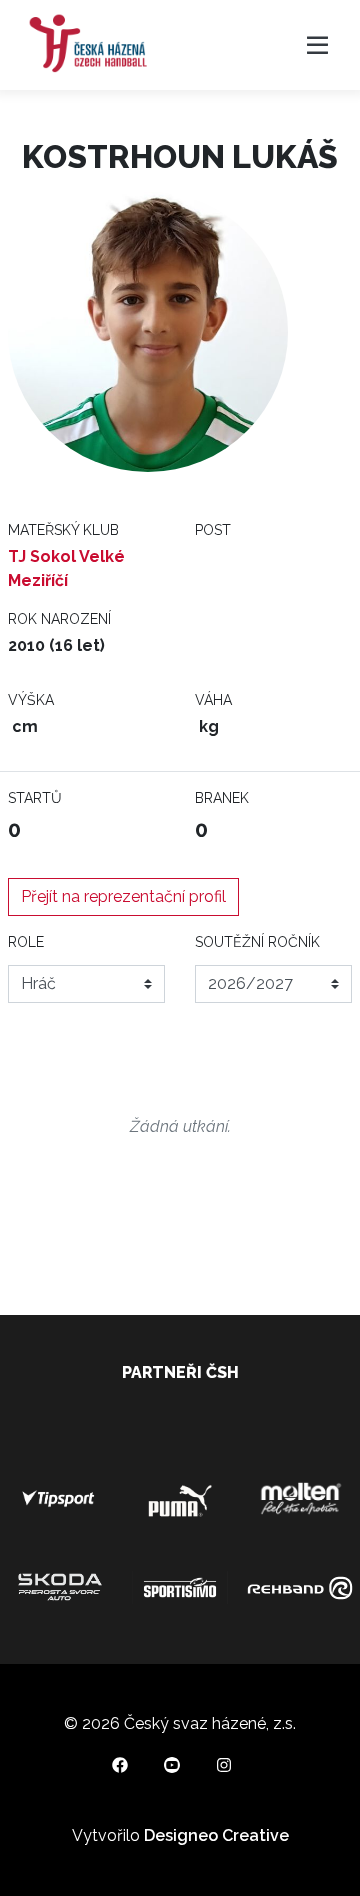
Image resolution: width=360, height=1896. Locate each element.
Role (26, 942)
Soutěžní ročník (257, 942)
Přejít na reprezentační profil (123, 896)
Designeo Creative (216, 1835)
